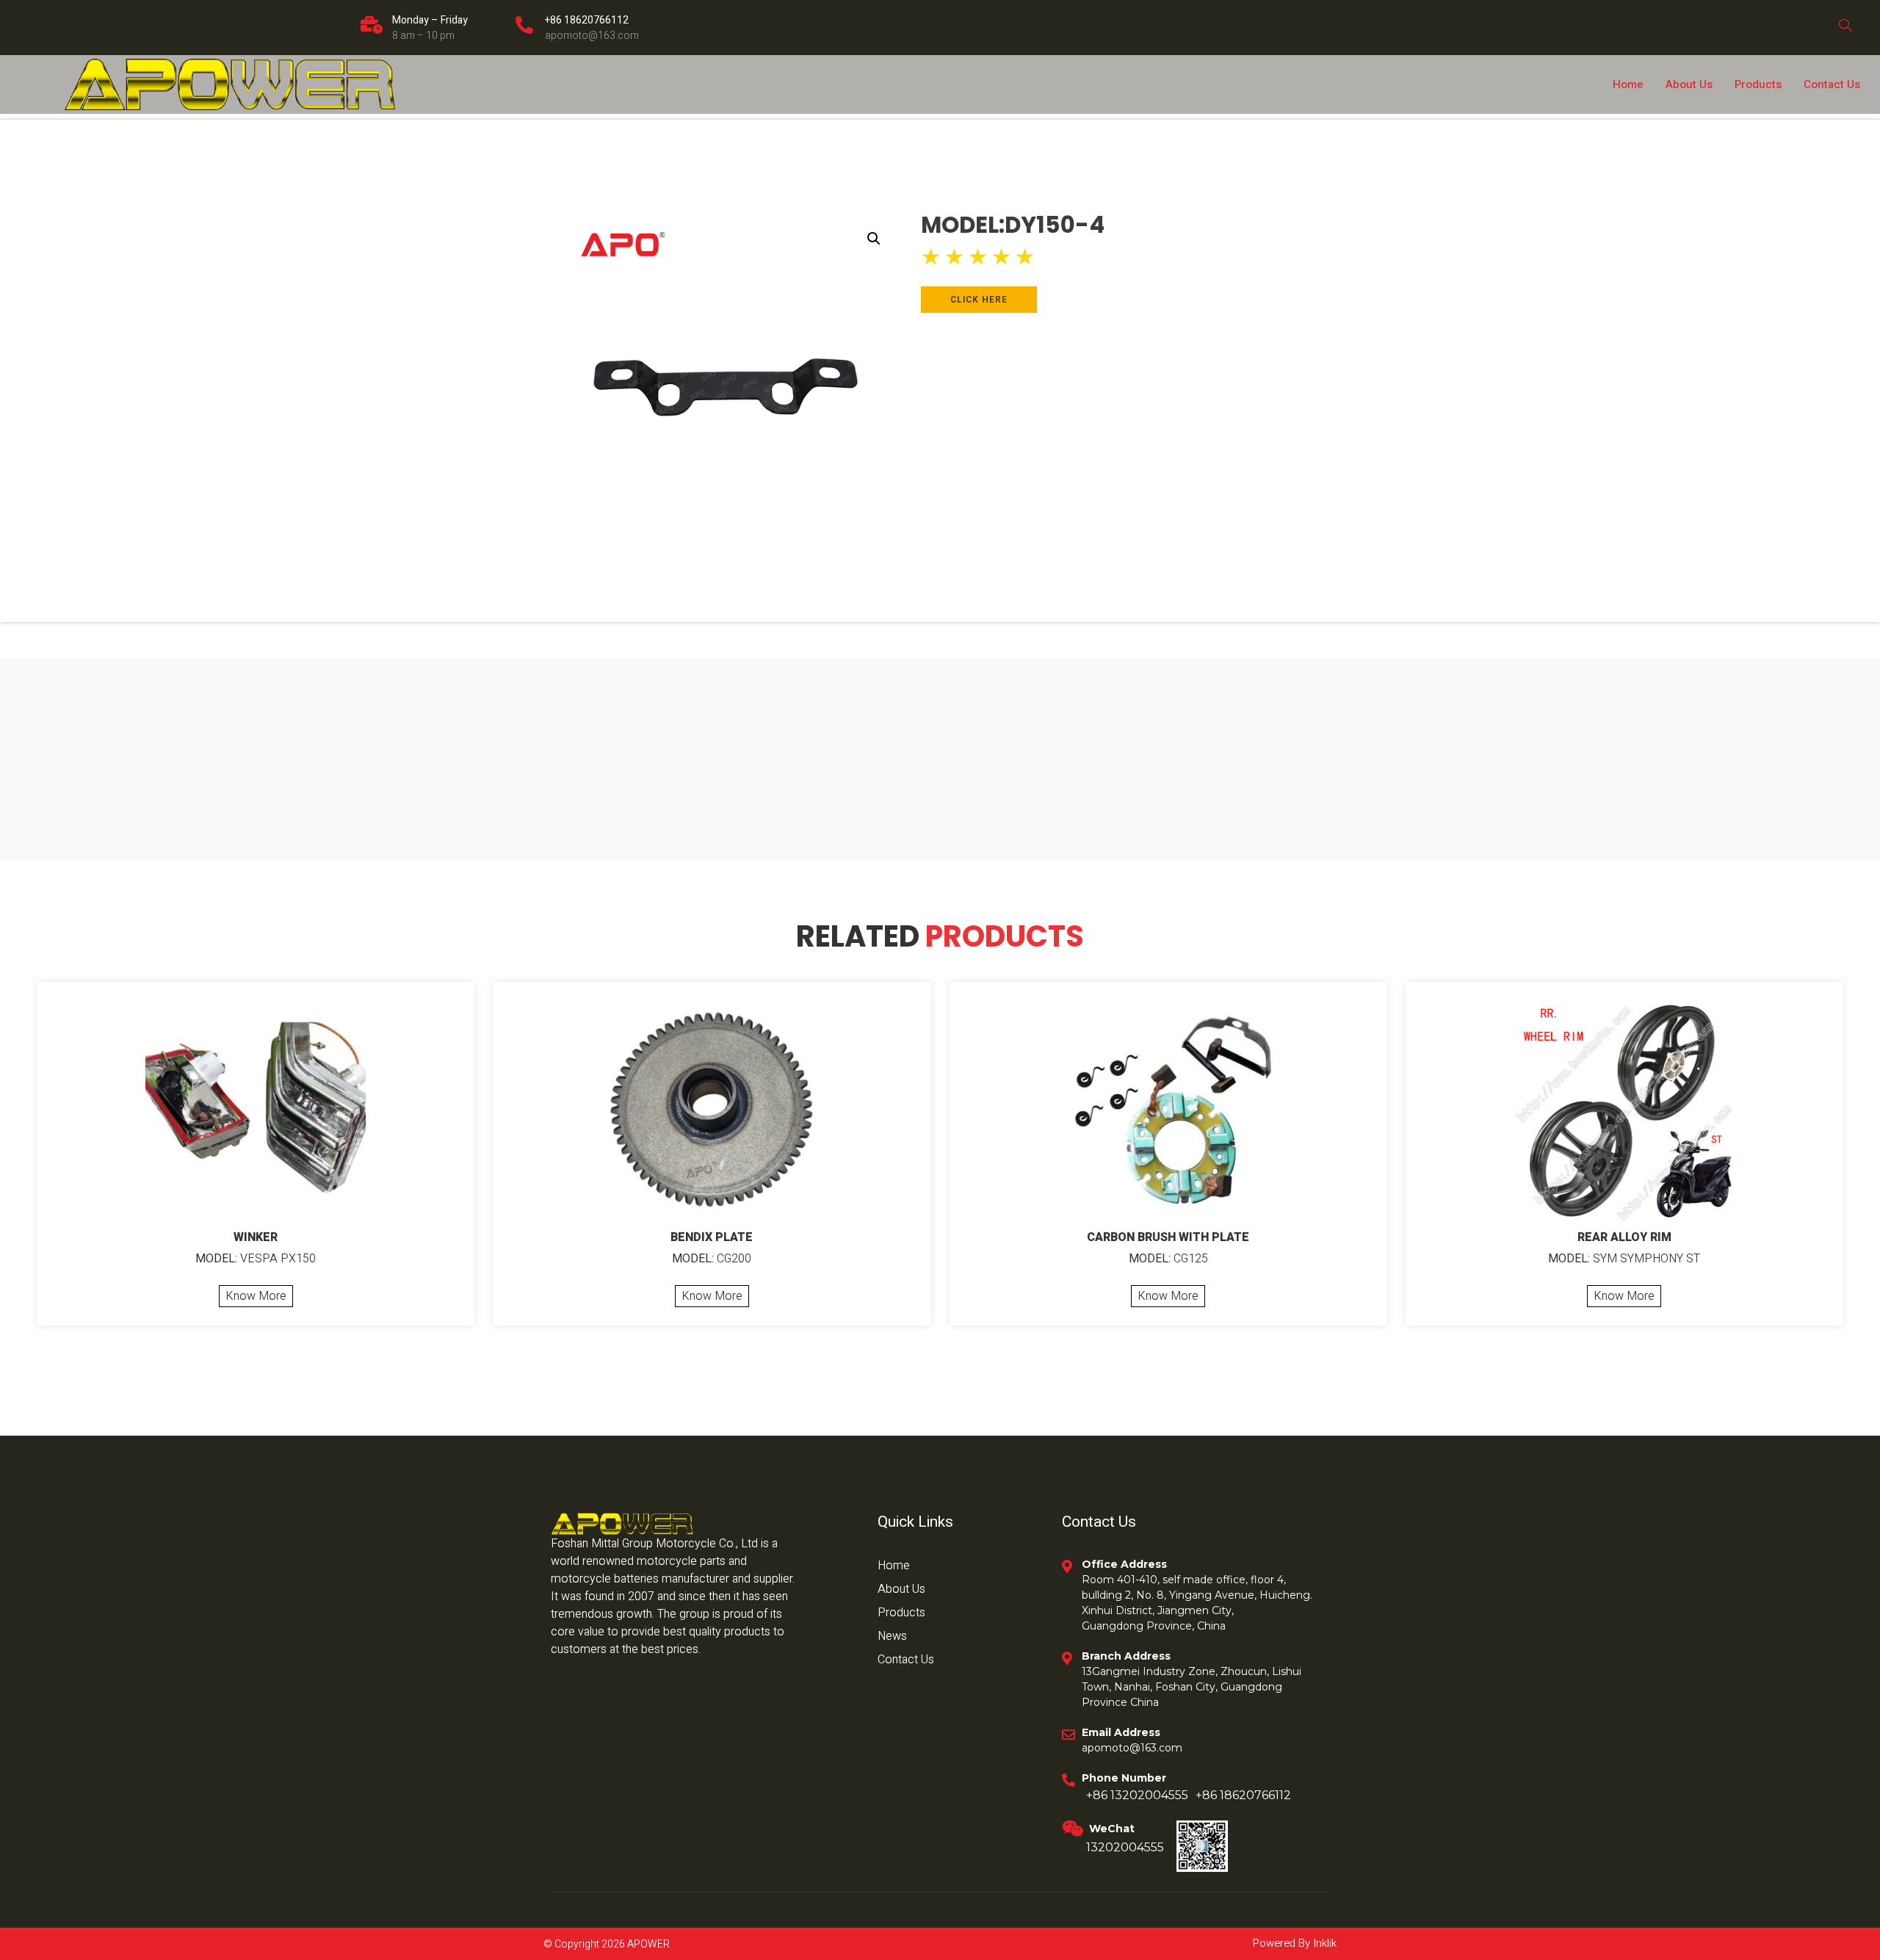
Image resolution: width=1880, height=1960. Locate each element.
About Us (1689, 84)
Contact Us (1832, 84)
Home (1628, 84)
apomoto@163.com (592, 36)
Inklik (1323, 1943)
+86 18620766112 (587, 20)
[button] (874, 239)
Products (1758, 84)
